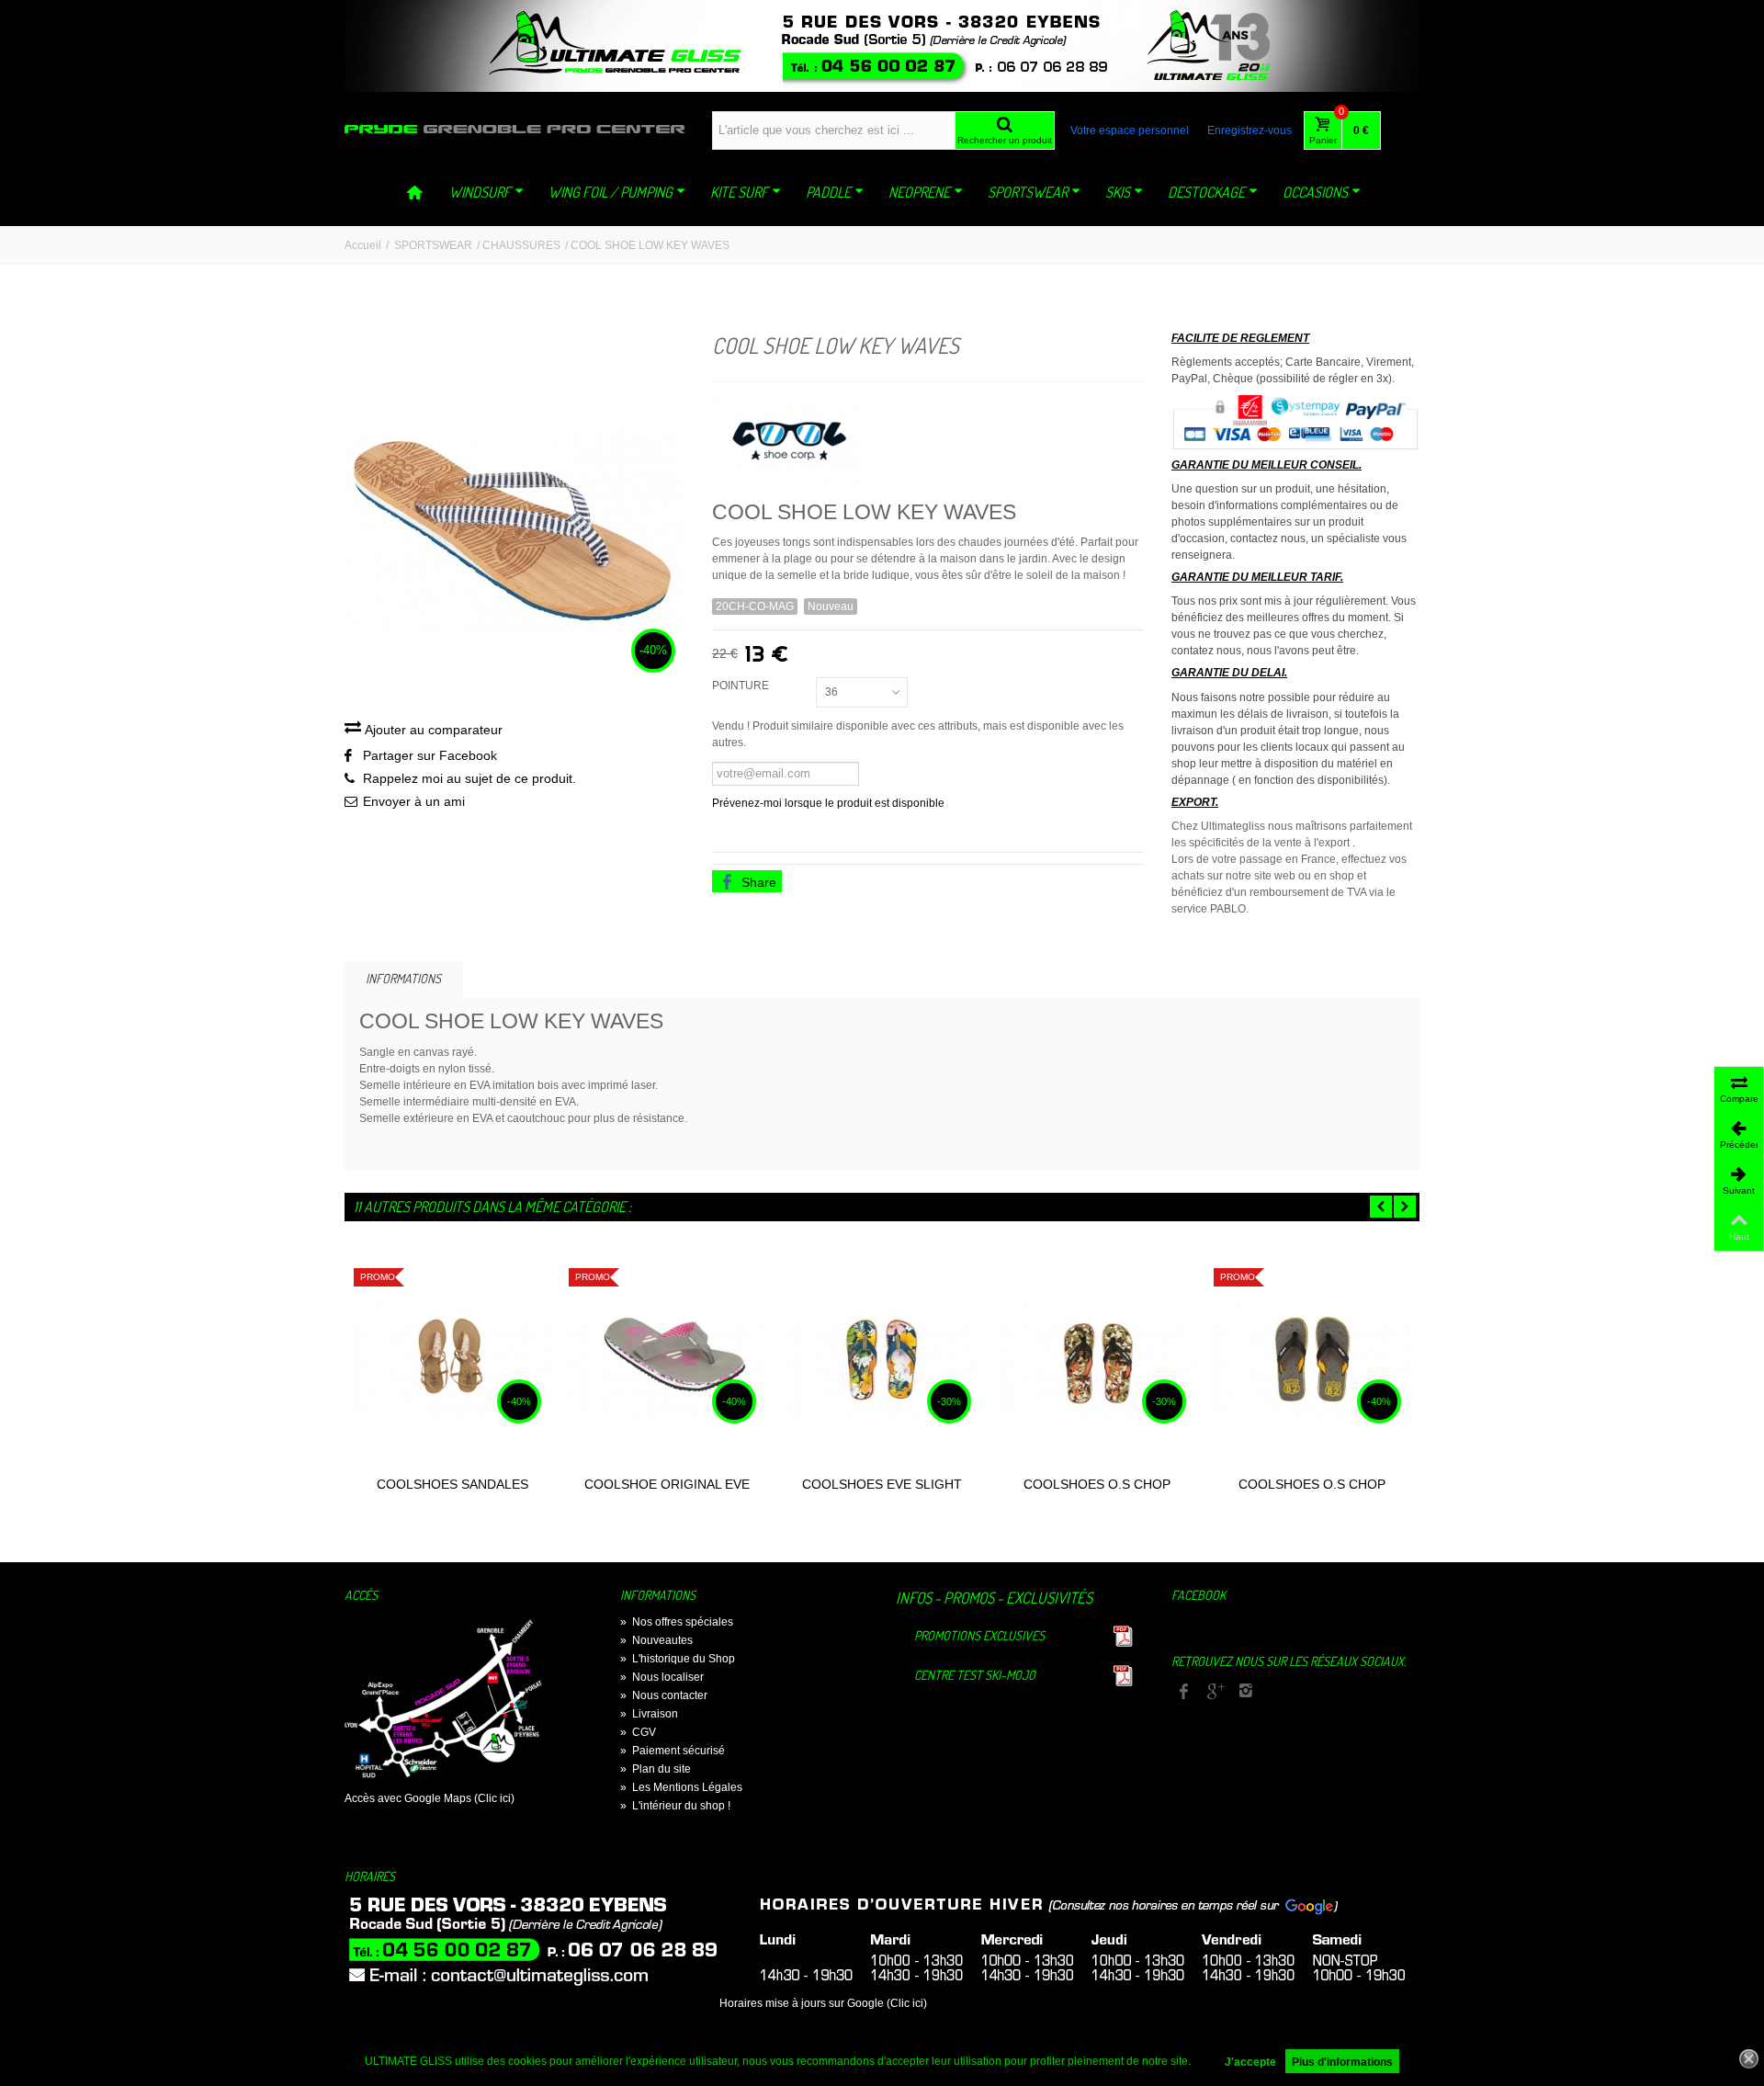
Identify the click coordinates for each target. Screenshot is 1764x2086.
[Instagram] (1246, 1693)
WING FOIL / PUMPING (611, 192)
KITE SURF (739, 192)
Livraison (649, 1714)
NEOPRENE (919, 192)
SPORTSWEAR (1028, 192)
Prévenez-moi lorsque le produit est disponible (828, 803)
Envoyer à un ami (414, 801)
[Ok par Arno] (882, 46)
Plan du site (656, 1769)
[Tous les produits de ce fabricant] (928, 435)
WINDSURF (480, 192)
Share (757, 882)
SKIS (1118, 192)
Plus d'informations (1342, 2062)
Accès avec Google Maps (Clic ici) (430, 1798)
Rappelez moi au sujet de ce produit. (469, 778)
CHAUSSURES (521, 245)
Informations (403, 978)
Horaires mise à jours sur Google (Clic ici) (823, 2003)
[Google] (1215, 1693)
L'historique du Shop (678, 1659)
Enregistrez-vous (1249, 130)
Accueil (363, 245)
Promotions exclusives (979, 1635)
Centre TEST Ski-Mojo (975, 1675)
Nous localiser (662, 1677)
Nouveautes (656, 1640)
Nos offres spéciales (677, 1622)
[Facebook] (1183, 1693)
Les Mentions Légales (681, 1787)
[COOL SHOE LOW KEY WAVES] (514, 526)
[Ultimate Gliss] (514, 129)
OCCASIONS (1315, 192)
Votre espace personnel (1130, 130)
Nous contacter (664, 1695)
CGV (638, 1732)
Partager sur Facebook (430, 755)
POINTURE (742, 686)
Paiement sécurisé (673, 1751)
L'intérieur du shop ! (675, 1806)
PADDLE (828, 192)
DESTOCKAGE (1206, 192)
